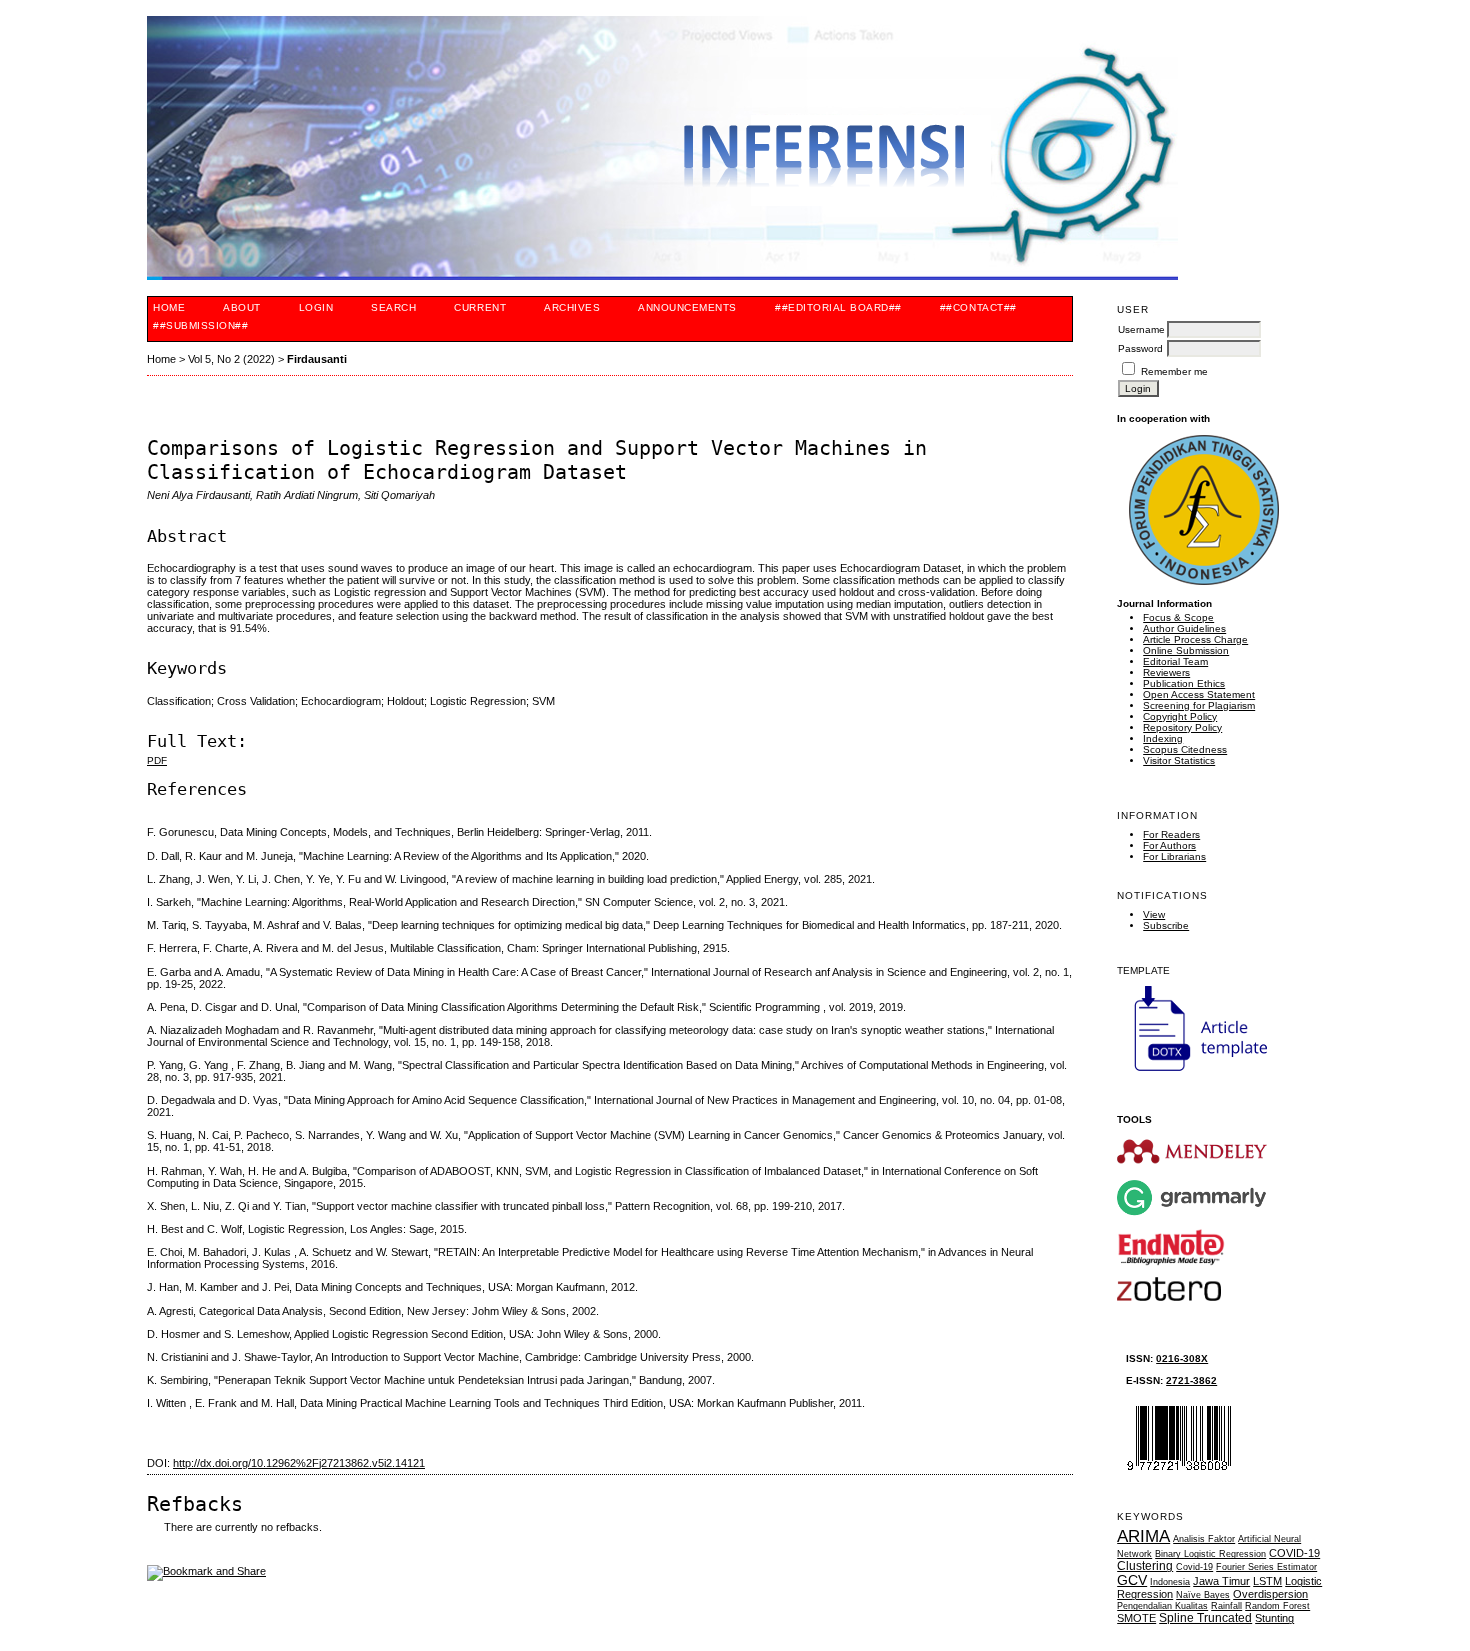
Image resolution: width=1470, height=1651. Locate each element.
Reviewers (1166, 672)
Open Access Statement (1199, 694)
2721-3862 (1191, 1380)
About (242, 307)
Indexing (1163, 738)
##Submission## (200, 325)
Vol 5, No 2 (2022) (231, 359)
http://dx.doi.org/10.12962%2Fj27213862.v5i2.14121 (299, 1463)
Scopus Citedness (1185, 749)
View (1154, 914)
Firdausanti (317, 359)
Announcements (687, 307)
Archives (572, 307)
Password (1140, 348)
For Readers (1171, 834)
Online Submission (1186, 650)
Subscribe (1166, 925)
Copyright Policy (1180, 716)
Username (1141, 329)
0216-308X (1182, 1358)
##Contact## (978, 307)
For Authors (1169, 845)
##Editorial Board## (838, 307)
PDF (157, 760)
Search (393, 307)
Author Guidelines (1184, 628)
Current (480, 307)
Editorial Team (1175, 661)
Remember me (1174, 371)
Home (169, 307)
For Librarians (1174, 856)
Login (316, 307)
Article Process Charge (1195, 639)
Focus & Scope (1178, 617)
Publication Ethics (1184, 683)
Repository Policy (1182, 727)
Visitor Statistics (1179, 760)
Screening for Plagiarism (1199, 705)
